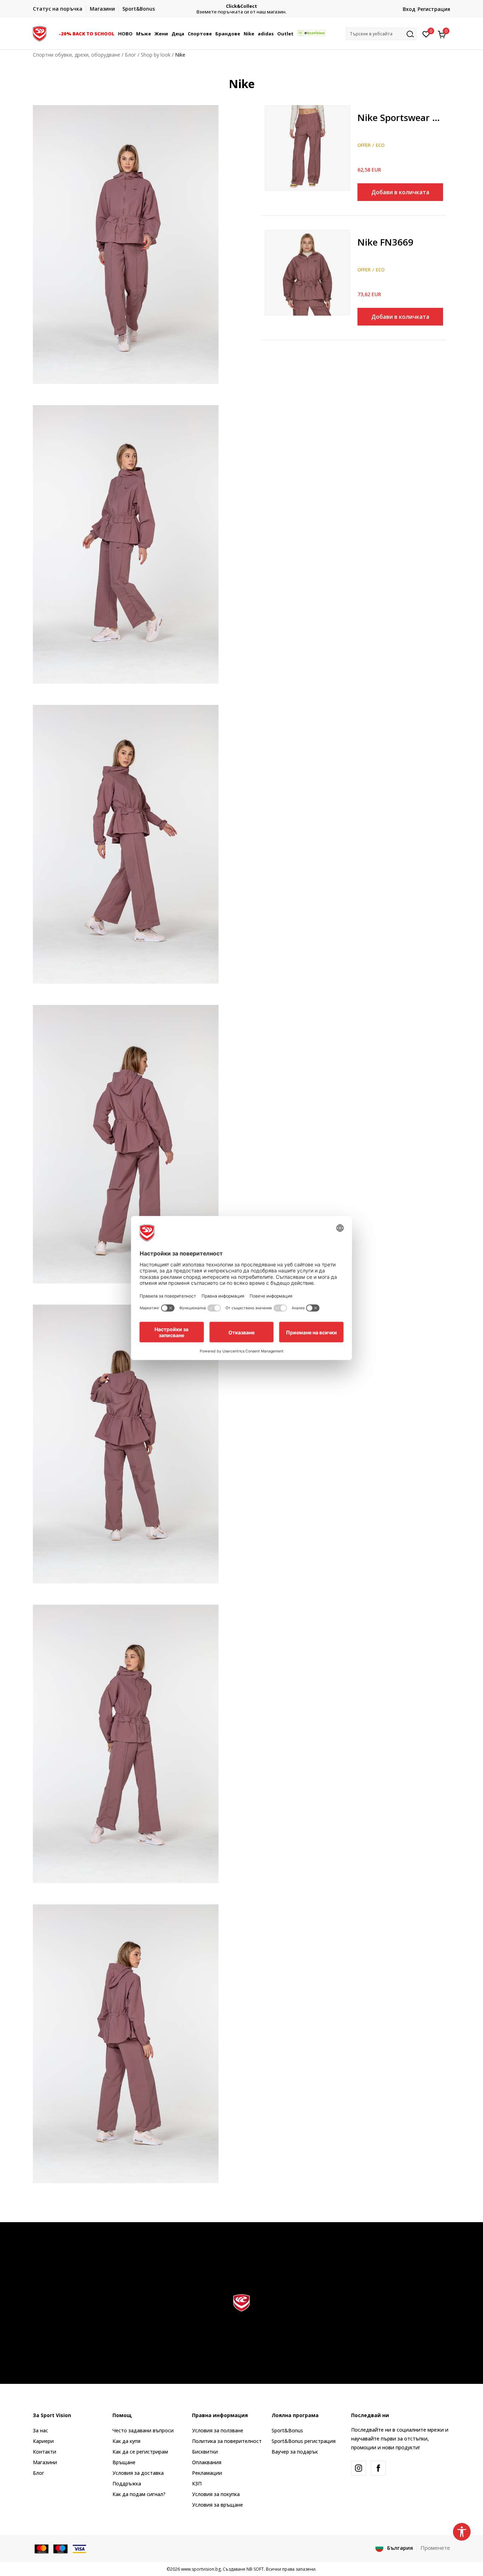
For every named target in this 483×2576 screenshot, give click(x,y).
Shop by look (156, 55)
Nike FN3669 (385, 243)
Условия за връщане (217, 2505)
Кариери (43, 2441)
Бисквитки (205, 2452)
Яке (362, 232)
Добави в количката (400, 192)
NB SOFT (255, 2569)
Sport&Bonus (287, 2430)
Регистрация (434, 9)
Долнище (369, 108)
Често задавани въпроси (143, 2430)
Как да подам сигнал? (139, 2494)
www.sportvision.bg (201, 2569)
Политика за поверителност (227, 2441)
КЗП (197, 2483)
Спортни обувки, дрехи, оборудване (77, 55)
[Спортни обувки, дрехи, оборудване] (40, 33)
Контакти (45, 2452)
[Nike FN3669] (307, 273)
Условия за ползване (218, 2430)
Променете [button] (435, 2548)
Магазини (45, 2462)
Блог (130, 55)
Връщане (124, 2462)
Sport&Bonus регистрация (304, 2441)
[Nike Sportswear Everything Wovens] (307, 148)
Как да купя (126, 2441)
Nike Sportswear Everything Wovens (400, 118)
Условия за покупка (216, 2494)
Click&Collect (241, 6)
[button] (116, 34)
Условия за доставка (138, 2473)
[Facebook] (378, 2468)
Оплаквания (207, 2462)
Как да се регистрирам (140, 2452)
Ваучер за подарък (295, 2452)
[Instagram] (359, 2468)
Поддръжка (127, 2483)
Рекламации (207, 2473)
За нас (40, 2430)
